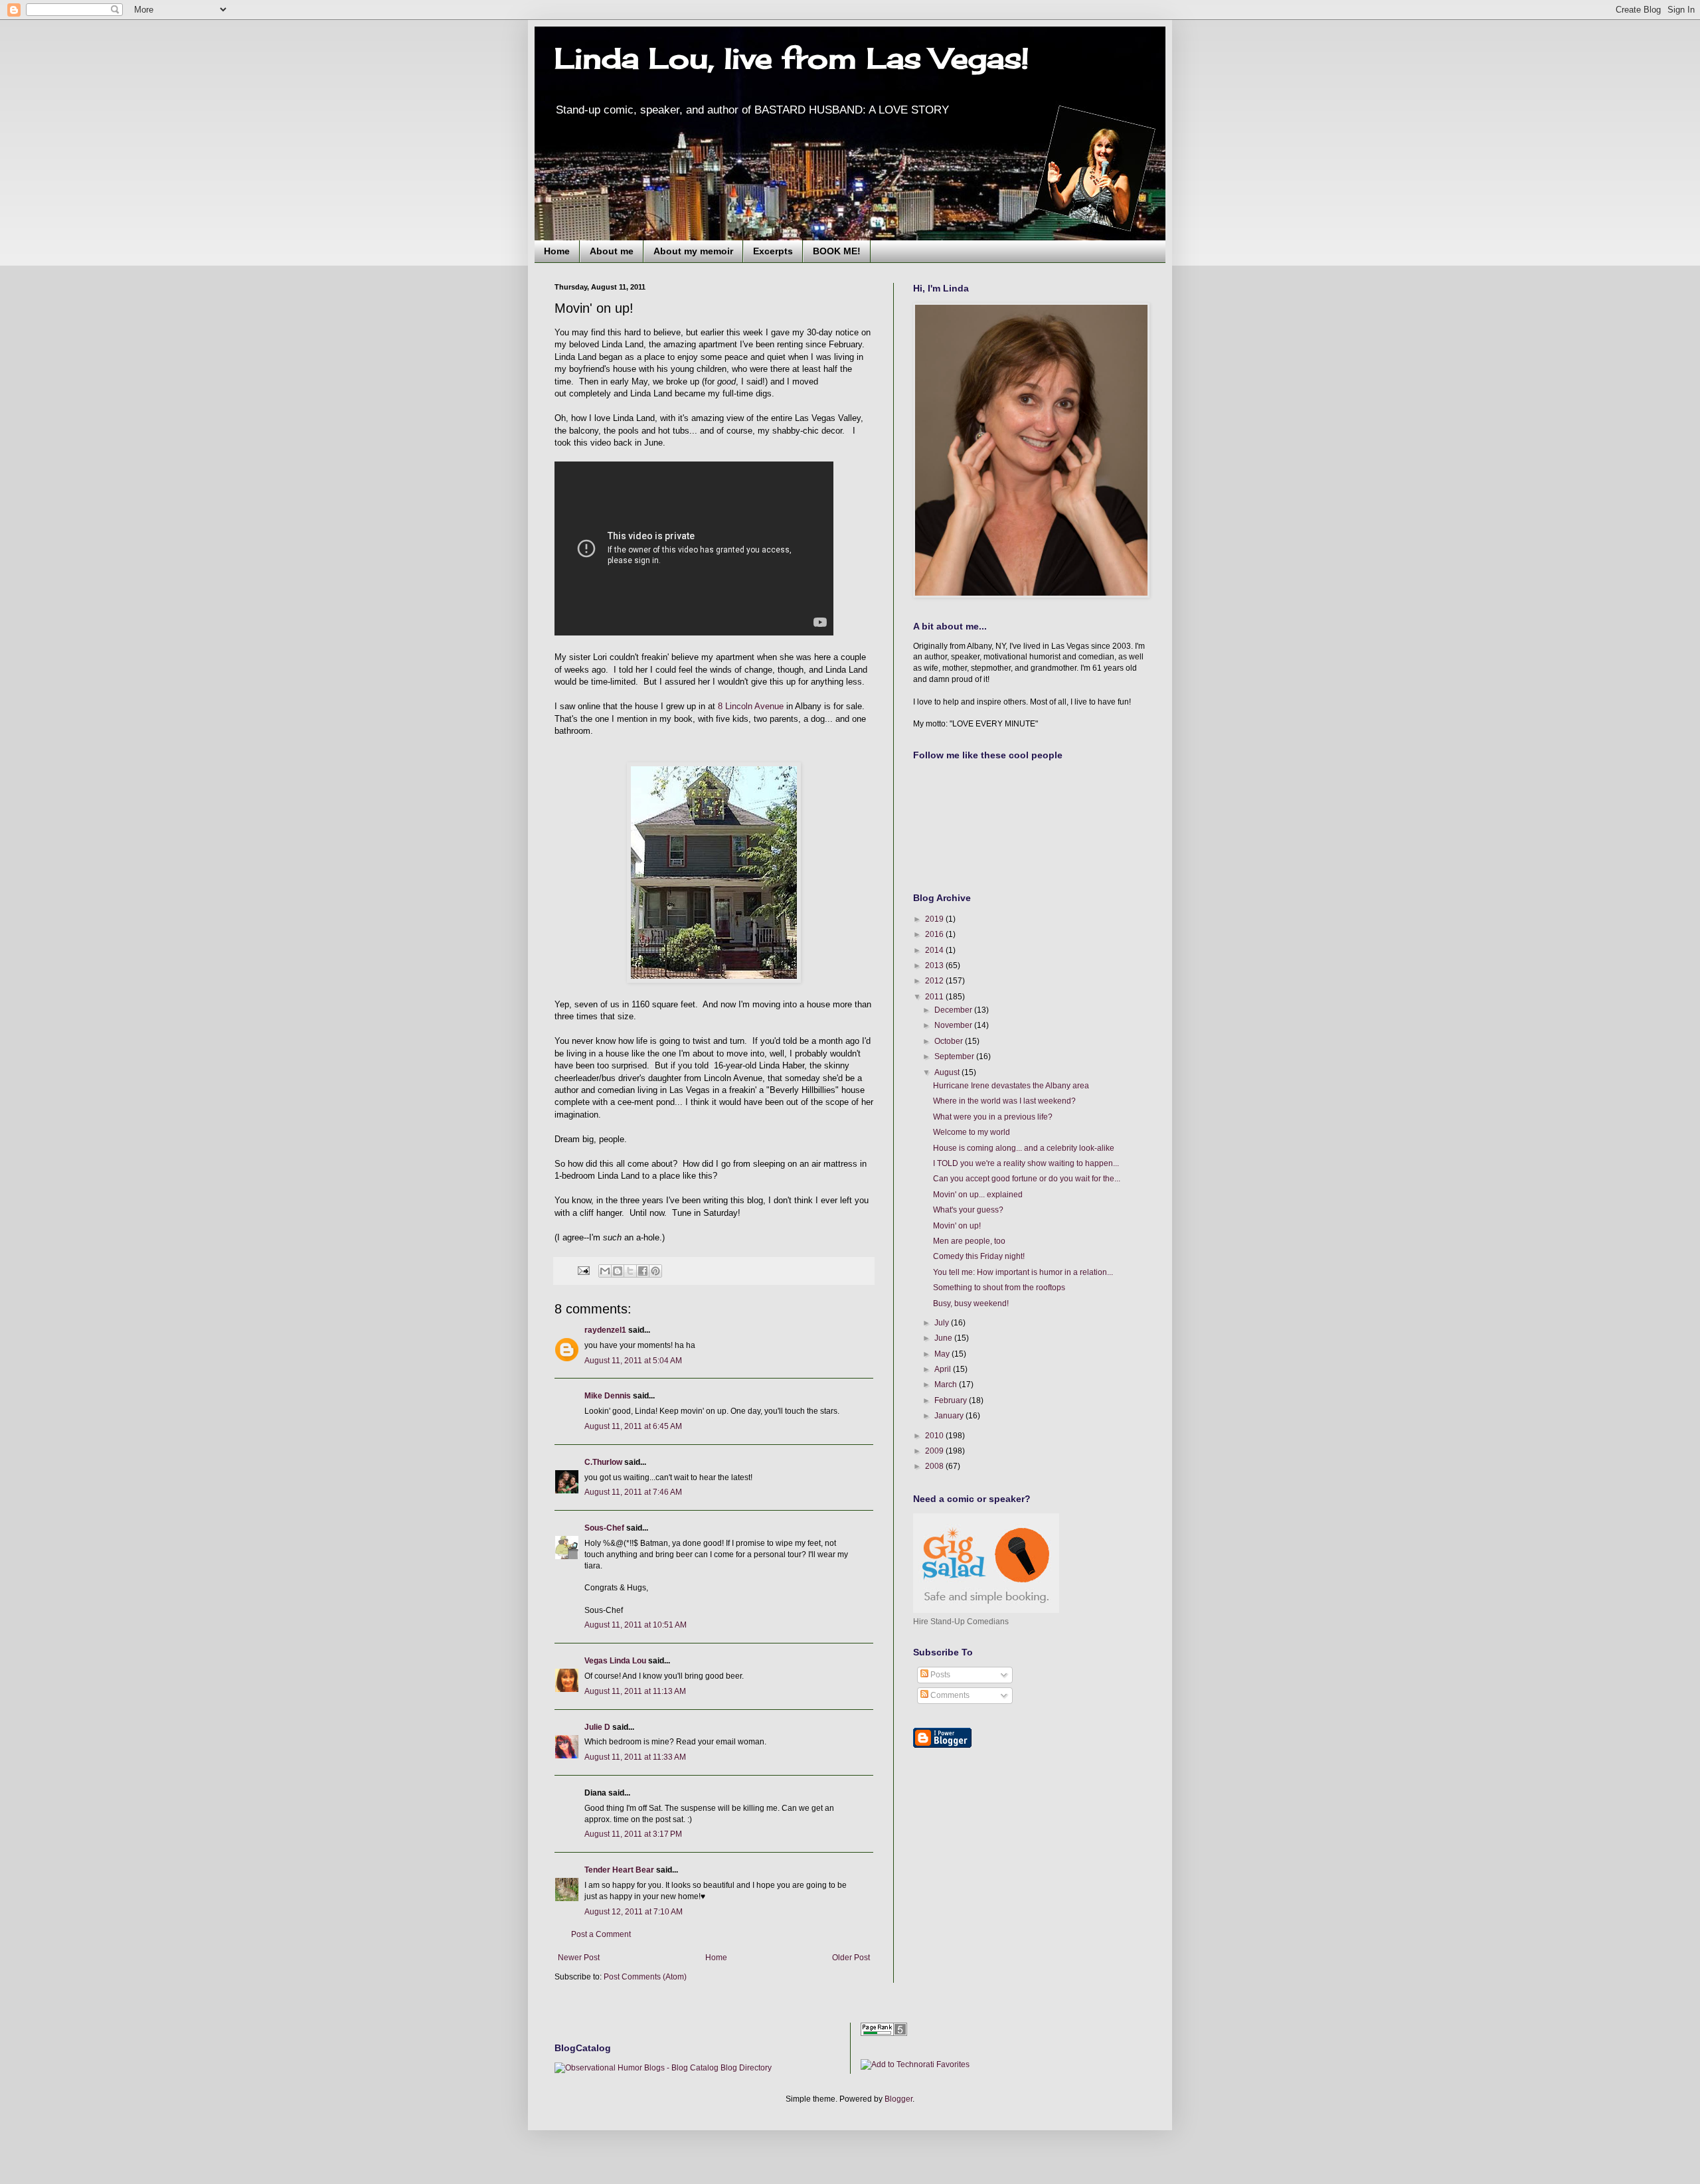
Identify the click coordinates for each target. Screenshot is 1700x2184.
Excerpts (773, 251)
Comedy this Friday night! (979, 1256)
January (950, 1416)
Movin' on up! (957, 1226)
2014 (935, 950)
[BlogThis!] (618, 1271)
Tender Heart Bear (619, 1870)
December (954, 1010)
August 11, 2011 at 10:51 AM (636, 1625)
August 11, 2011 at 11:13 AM (635, 1691)
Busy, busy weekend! (971, 1303)
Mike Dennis (608, 1396)
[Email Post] (583, 1270)
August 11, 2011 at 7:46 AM (633, 1492)
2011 (935, 997)
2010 (935, 1436)
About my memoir (693, 251)
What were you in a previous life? (993, 1117)
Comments (949, 1695)
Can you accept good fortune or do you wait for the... (1027, 1179)
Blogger (898, 2099)
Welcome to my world (972, 1132)
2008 (935, 1466)
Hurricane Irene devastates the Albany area (1011, 1086)
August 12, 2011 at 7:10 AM (634, 1912)
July (943, 1323)
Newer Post (579, 1958)
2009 (935, 1451)
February (952, 1400)
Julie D (597, 1727)
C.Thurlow (603, 1462)
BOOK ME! (837, 251)
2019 (935, 919)
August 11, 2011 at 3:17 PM (633, 1834)
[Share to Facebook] (643, 1271)
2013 (935, 966)
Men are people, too (969, 1241)
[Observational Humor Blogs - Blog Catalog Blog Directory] (663, 2068)
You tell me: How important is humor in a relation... (1023, 1272)
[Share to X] (630, 1271)
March (947, 1385)
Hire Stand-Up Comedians (961, 1622)
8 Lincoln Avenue (751, 706)
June (944, 1338)
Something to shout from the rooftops (999, 1288)
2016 (935, 934)
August (948, 1072)
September (955, 1056)
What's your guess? (968, 1210)
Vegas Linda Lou (615, 1661)
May (943, 1354)
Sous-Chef (604, 1528)
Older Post (851, 1958)
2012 (935, 981)
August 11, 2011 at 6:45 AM (633, 1426)
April (944, 1369)
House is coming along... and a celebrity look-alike (1024, 1148)
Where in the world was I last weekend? (1004, 1101)
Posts (939, 1675)
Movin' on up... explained (978, 1195)
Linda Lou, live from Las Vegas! (792, 58)
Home (557, 251)
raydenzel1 (605, 1330)
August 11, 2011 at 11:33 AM (635, 1757)
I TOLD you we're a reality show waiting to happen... (1026, 1163)
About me (612, 251)
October (950, 1041)
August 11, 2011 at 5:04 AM (633, 1361)
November (954, 1025)
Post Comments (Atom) (645, 1977)
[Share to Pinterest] (655, 1271)
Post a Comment (601, 1934)
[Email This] (605, 1271)
